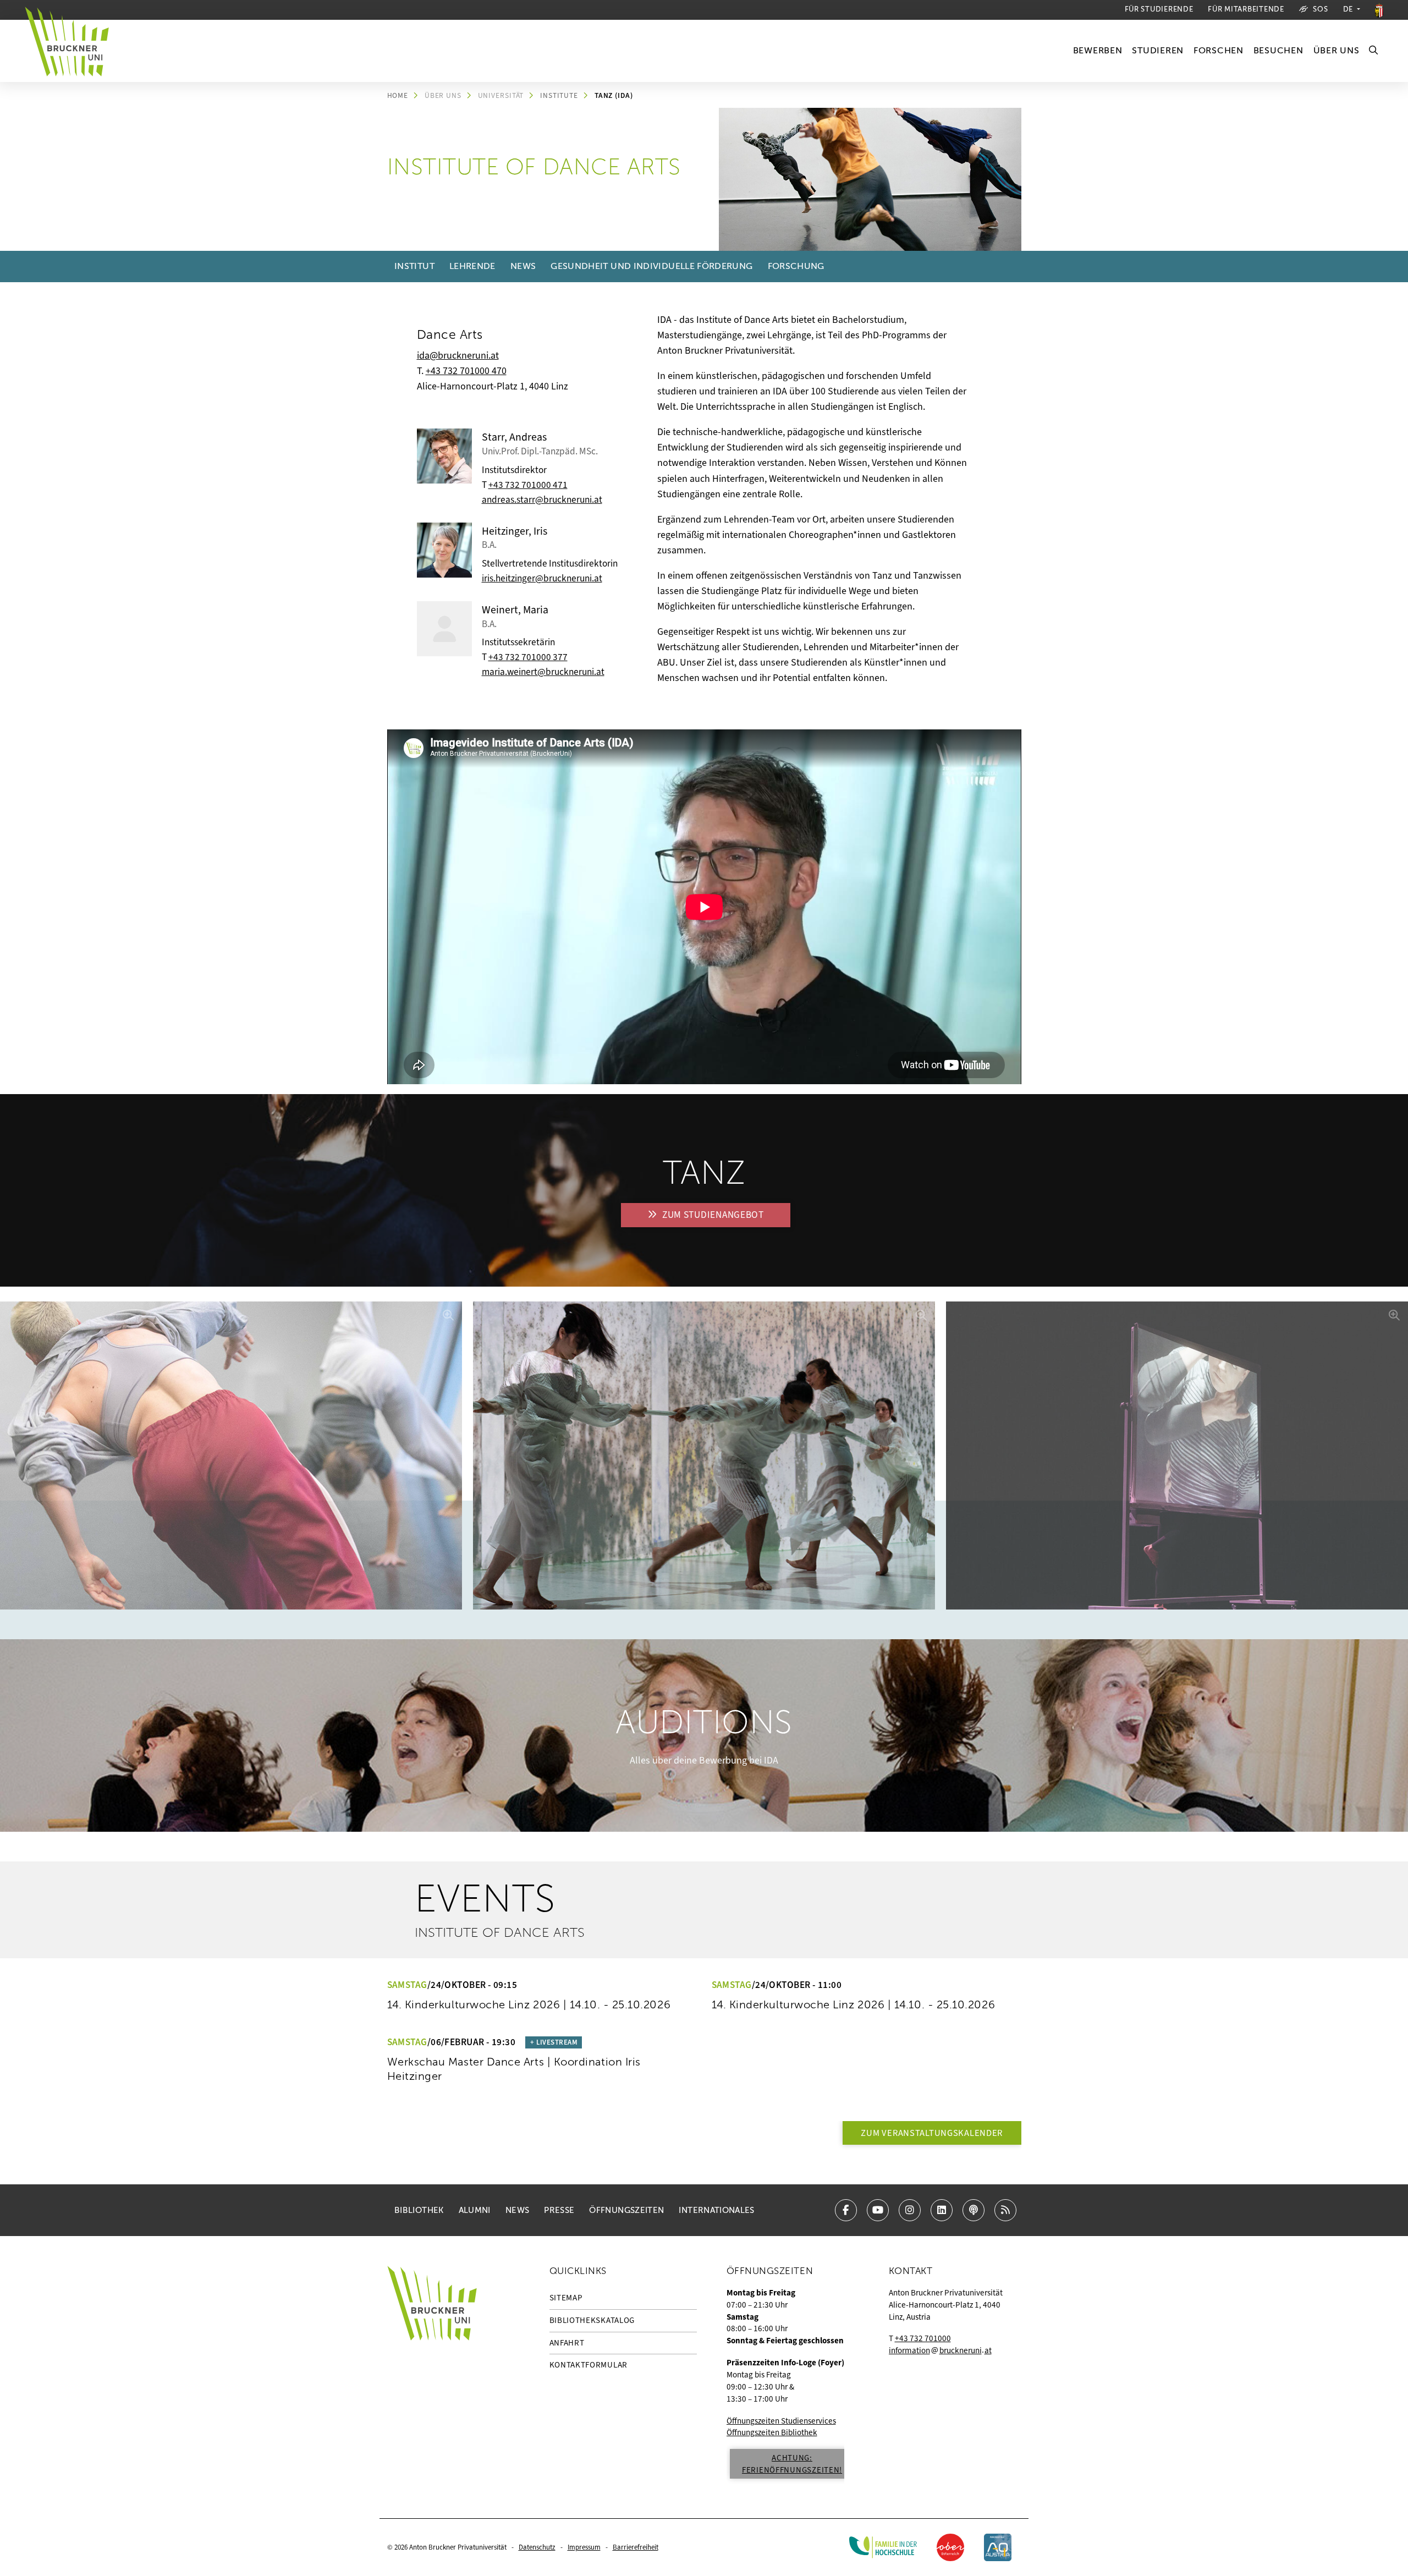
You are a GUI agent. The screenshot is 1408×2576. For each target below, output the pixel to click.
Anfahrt (567, 2343)
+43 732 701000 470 (466, 371)
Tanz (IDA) (614, 95)
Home (398, 95)
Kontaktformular (589, 2365)
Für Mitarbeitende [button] (1246, 9)
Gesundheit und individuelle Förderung (651, 266)
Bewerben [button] (1098, 51)
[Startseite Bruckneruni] (432, 2377)
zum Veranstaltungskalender (932, 2133)
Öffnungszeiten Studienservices (781, 2421)
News (523, 266)
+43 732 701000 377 (528, 657)
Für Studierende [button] (1159, 9)
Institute (559, 95)
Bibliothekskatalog (592, 2320)
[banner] (72, 51)
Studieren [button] (1157, 51)
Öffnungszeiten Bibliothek (772, 2432)
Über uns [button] (1336, 51)
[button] (1374, 51)
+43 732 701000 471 (528, 485)
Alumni (475, 2210)
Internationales (716, 2210)
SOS (1320, 9)
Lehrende (472, 266)
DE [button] (1349, 9)
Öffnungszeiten (626, 2210)
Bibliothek (419, 2210)
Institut (414, 266)
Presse (559, 2210)
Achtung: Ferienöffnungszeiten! (792, 2464)
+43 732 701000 (923, 2338)
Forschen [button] (1219, 51)
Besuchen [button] (1278, 51)
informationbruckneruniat (940, 2350)
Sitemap (566, 2298)
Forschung (796, 266)
